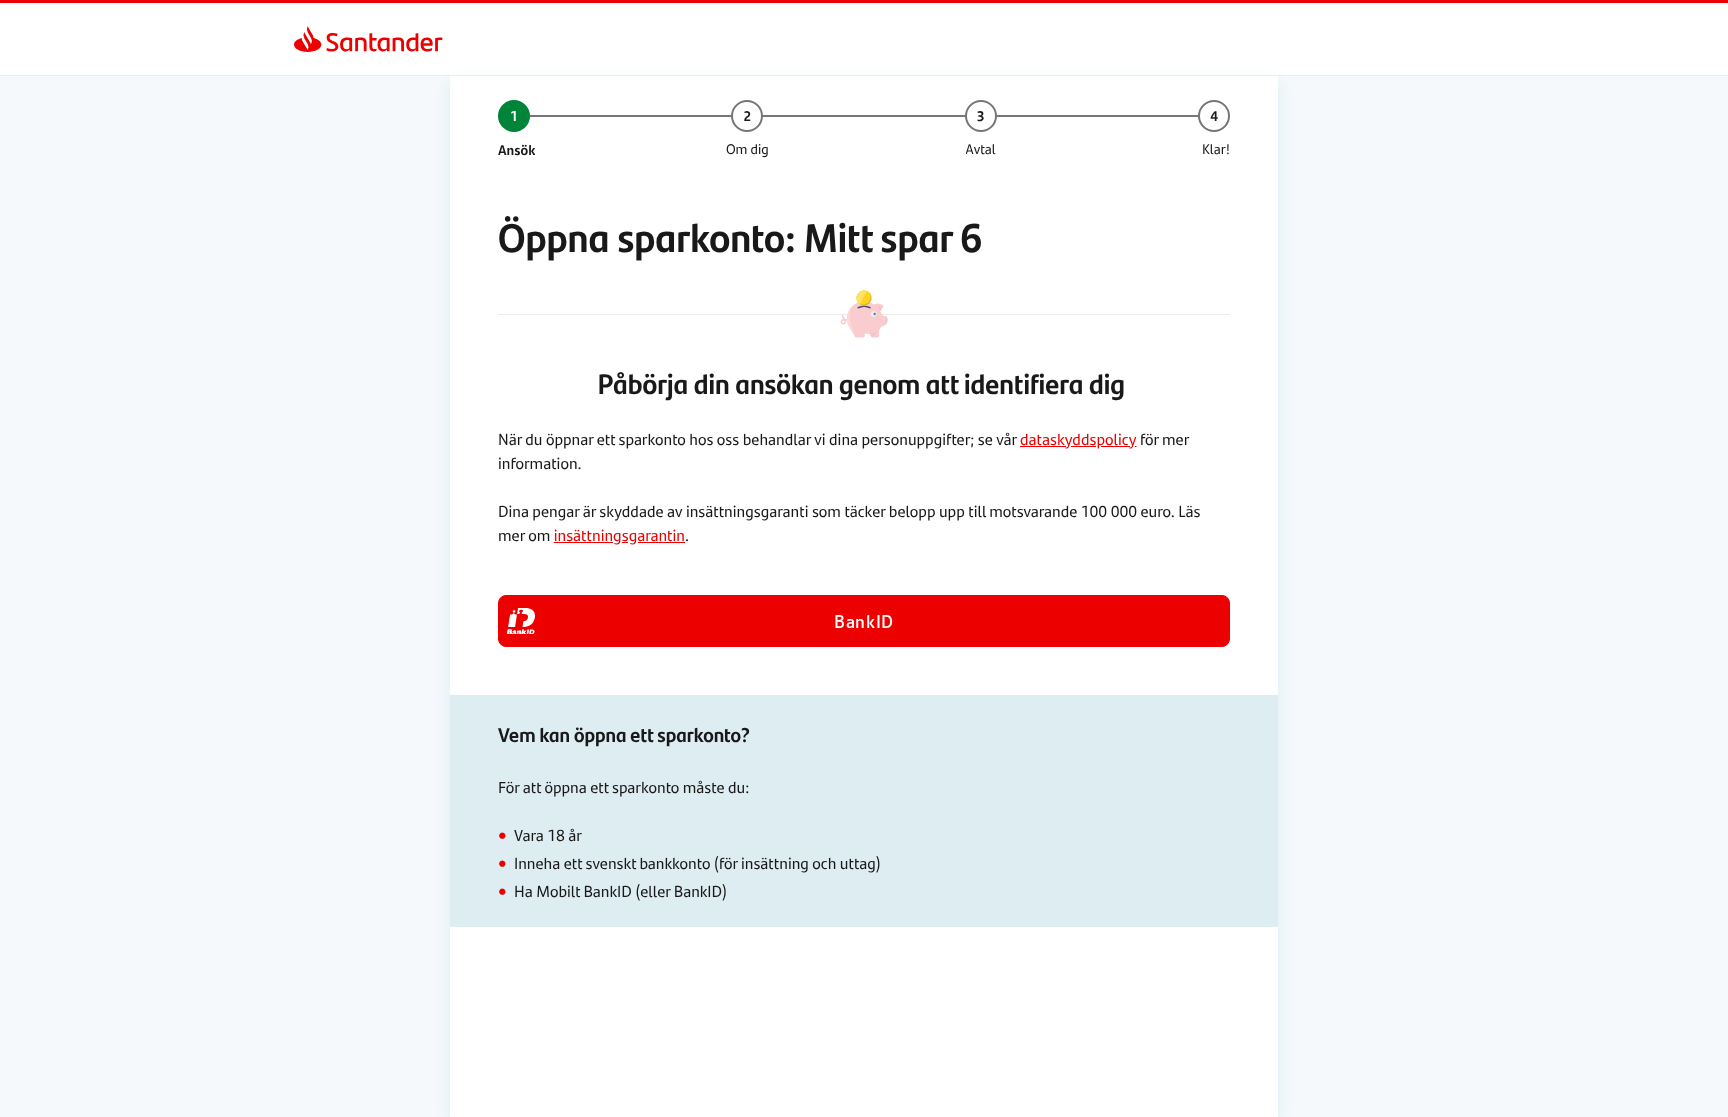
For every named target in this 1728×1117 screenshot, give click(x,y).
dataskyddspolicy (1078, 438)
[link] (308, 39)
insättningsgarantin (619, 534)
